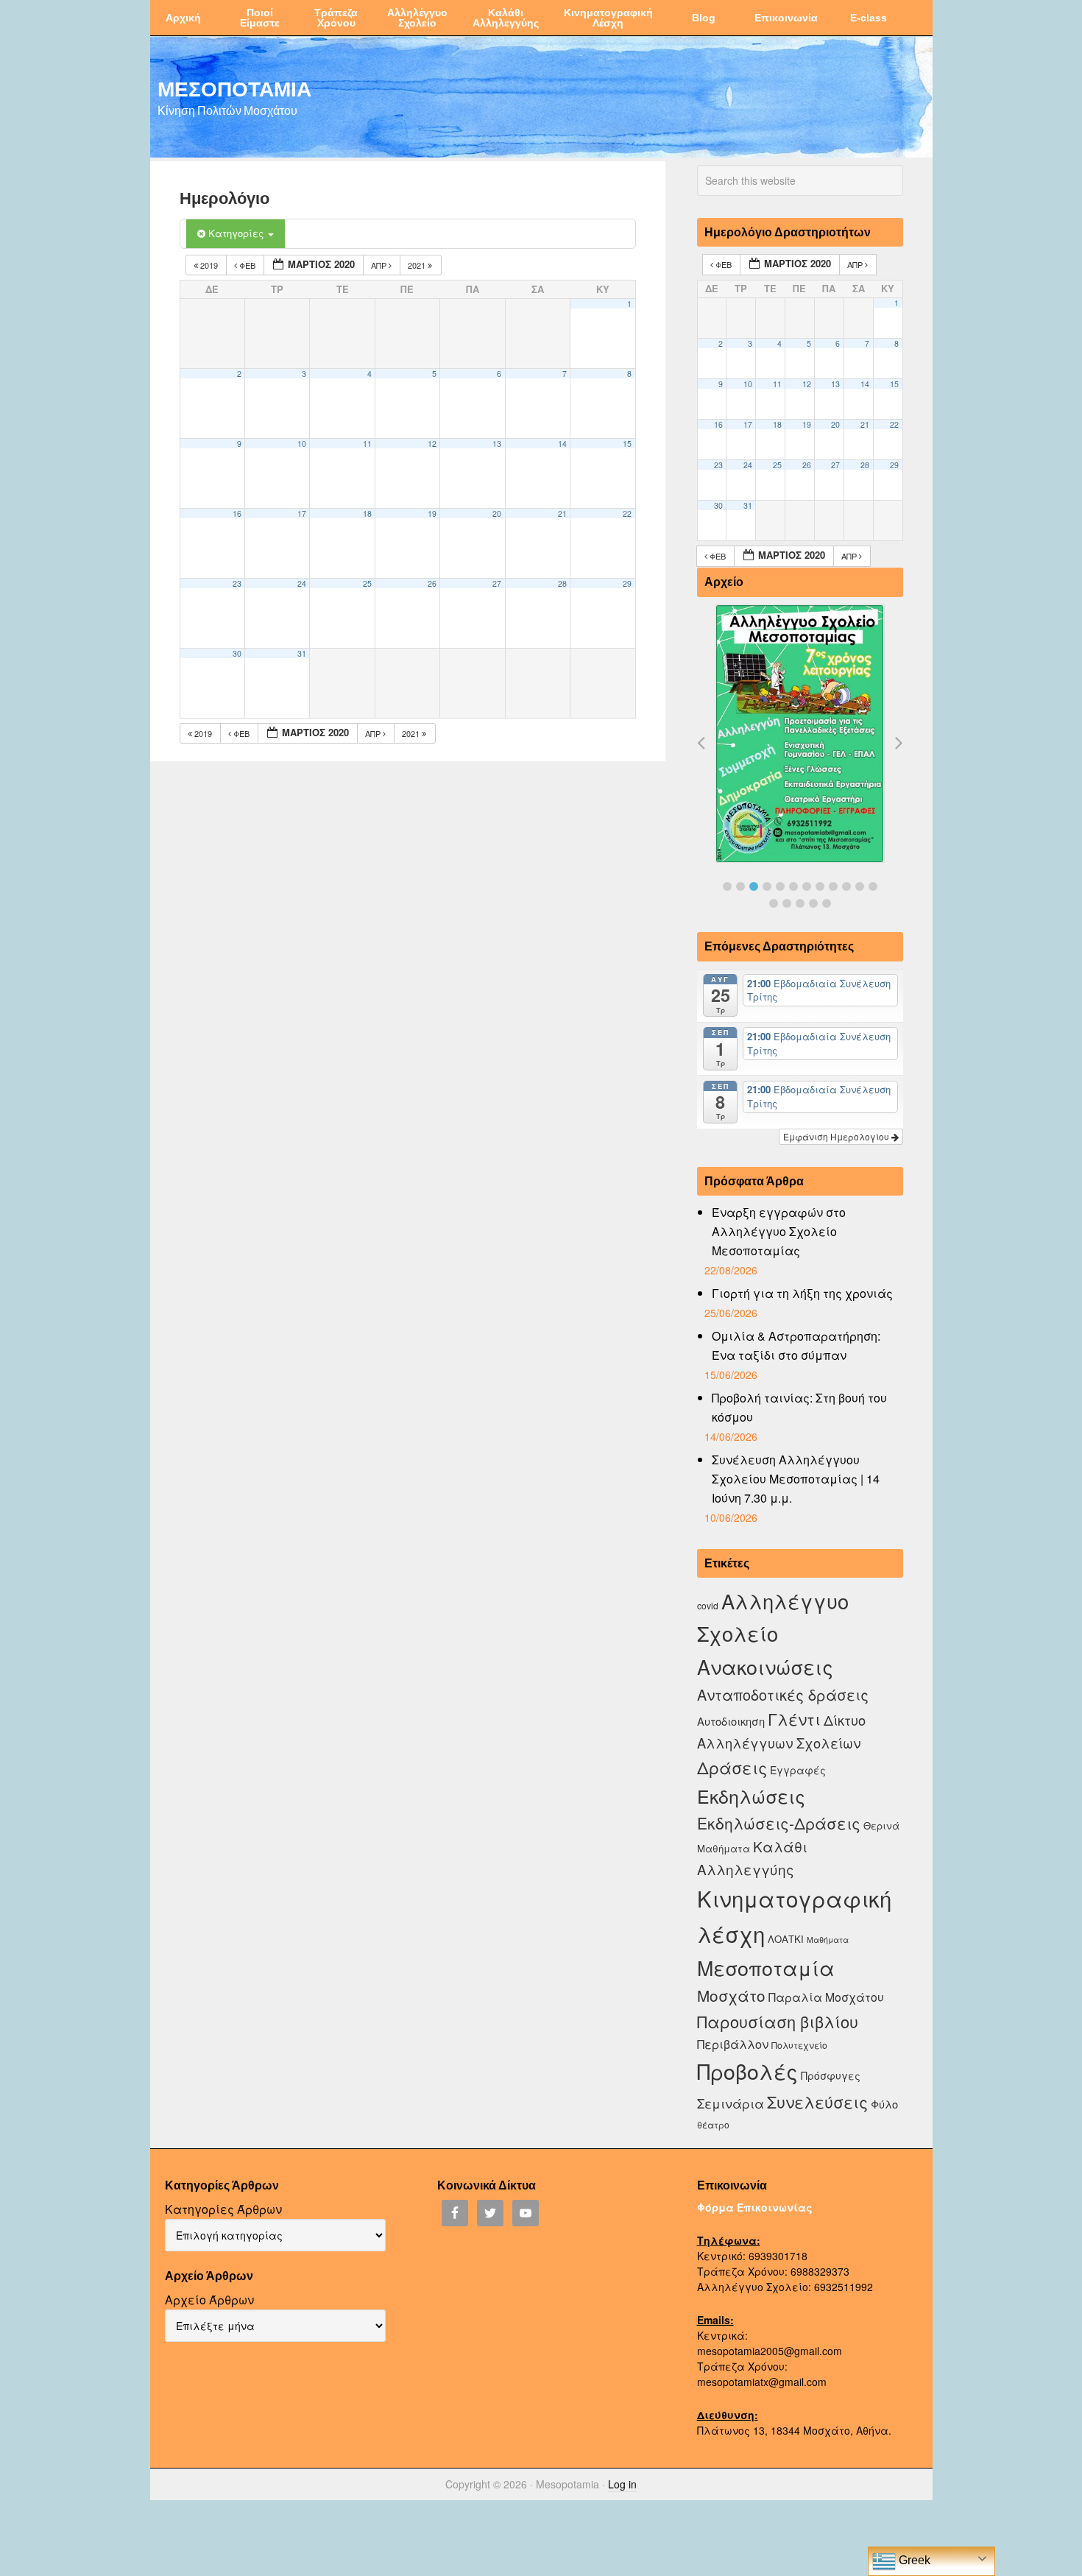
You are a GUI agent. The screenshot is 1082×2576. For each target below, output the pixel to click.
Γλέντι (794, 1719)
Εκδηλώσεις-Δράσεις (779, 1823)
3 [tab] (754, 886)
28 (562, 583)
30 (237, 653)
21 (562, 514)
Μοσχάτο (731, 1995)
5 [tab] (780, 886)
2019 (209, 265)
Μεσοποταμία (766, 1968)
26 (432, 583)
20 (497, 514)
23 (237, 583)
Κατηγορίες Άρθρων (223, 2209)
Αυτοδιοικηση (731, 1721)
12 (432, 444)
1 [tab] (727, 886)
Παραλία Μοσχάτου (826, 1997)
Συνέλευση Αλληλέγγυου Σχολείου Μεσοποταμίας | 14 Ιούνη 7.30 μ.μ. (796, 1479)
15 (627, 444)
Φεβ (247, 265)
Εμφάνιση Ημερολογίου (837, 1136)
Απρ (380, 265)
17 (302, 514)
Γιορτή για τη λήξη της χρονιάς (802, 1293)
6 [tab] (793, 886)
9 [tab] (833, 886)
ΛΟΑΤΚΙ (786, 1939)
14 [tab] (787, 903)
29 (627, 583)
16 (237, 514)
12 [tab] (873, 886)
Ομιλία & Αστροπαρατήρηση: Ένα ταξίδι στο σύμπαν (796, 1345)
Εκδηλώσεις (751, 1796)
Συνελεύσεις (817, 2102)
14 (562, 444)
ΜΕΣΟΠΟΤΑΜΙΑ (234, 88)
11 (367, 444)
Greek (913, 2560)
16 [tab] (813, 903)
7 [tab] (807, 886)
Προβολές (747, 2071)
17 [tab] (827, 903)
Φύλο (884, 2104)
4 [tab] (767, 886)
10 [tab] (846, 886)
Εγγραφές (798, 1770)
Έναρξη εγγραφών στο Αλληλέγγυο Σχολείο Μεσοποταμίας (779, 1231)
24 (302, 583)
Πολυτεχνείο (799, 2045)
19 (432, 514)
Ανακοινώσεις (765, 1666)
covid (708, 1605)
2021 (418, 265)
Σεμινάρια (731, 2103)
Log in (622, 2484)
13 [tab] (774, 903)
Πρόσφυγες (831, 2075)
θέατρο (713, 2124)
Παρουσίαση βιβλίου (778, 2021)
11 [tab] (860, 886)
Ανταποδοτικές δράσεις (783, 1694)
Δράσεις (732, 1767)
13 (497, 444)
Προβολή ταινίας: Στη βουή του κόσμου (799, 1407)
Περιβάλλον (733, 2044)
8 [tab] (820, 886)
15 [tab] (800, 903)
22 (627, 514)
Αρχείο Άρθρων (209, 2300)
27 (497, 583)
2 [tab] (740, 886)
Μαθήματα (828, 1940)
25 (367, 583)
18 (367, 514)
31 (302, 653)
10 (302, 444)
